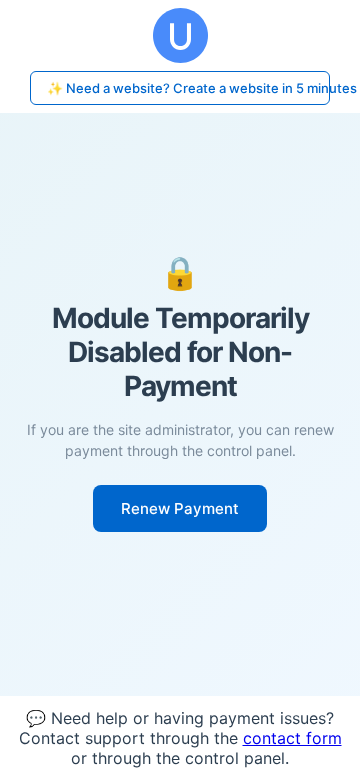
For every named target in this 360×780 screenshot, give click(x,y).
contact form (292, 738)
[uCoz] (180, 35)
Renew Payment (180, 508)
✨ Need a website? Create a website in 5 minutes (188, 88)
